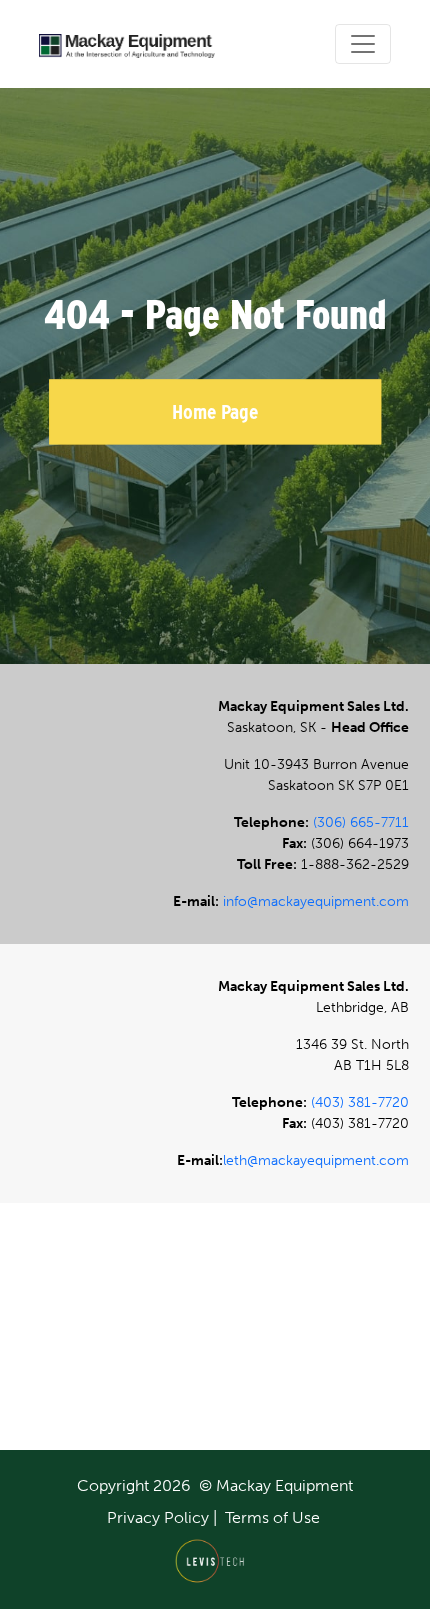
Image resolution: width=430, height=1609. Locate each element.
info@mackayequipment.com (316, 901)
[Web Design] (215, 1560)
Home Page (215, 411)
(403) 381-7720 (360, 1102)
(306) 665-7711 (361, 822)
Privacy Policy (158, 1517)
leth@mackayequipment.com (316, 1160)
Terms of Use (272, 1517)
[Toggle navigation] (363, 44)
